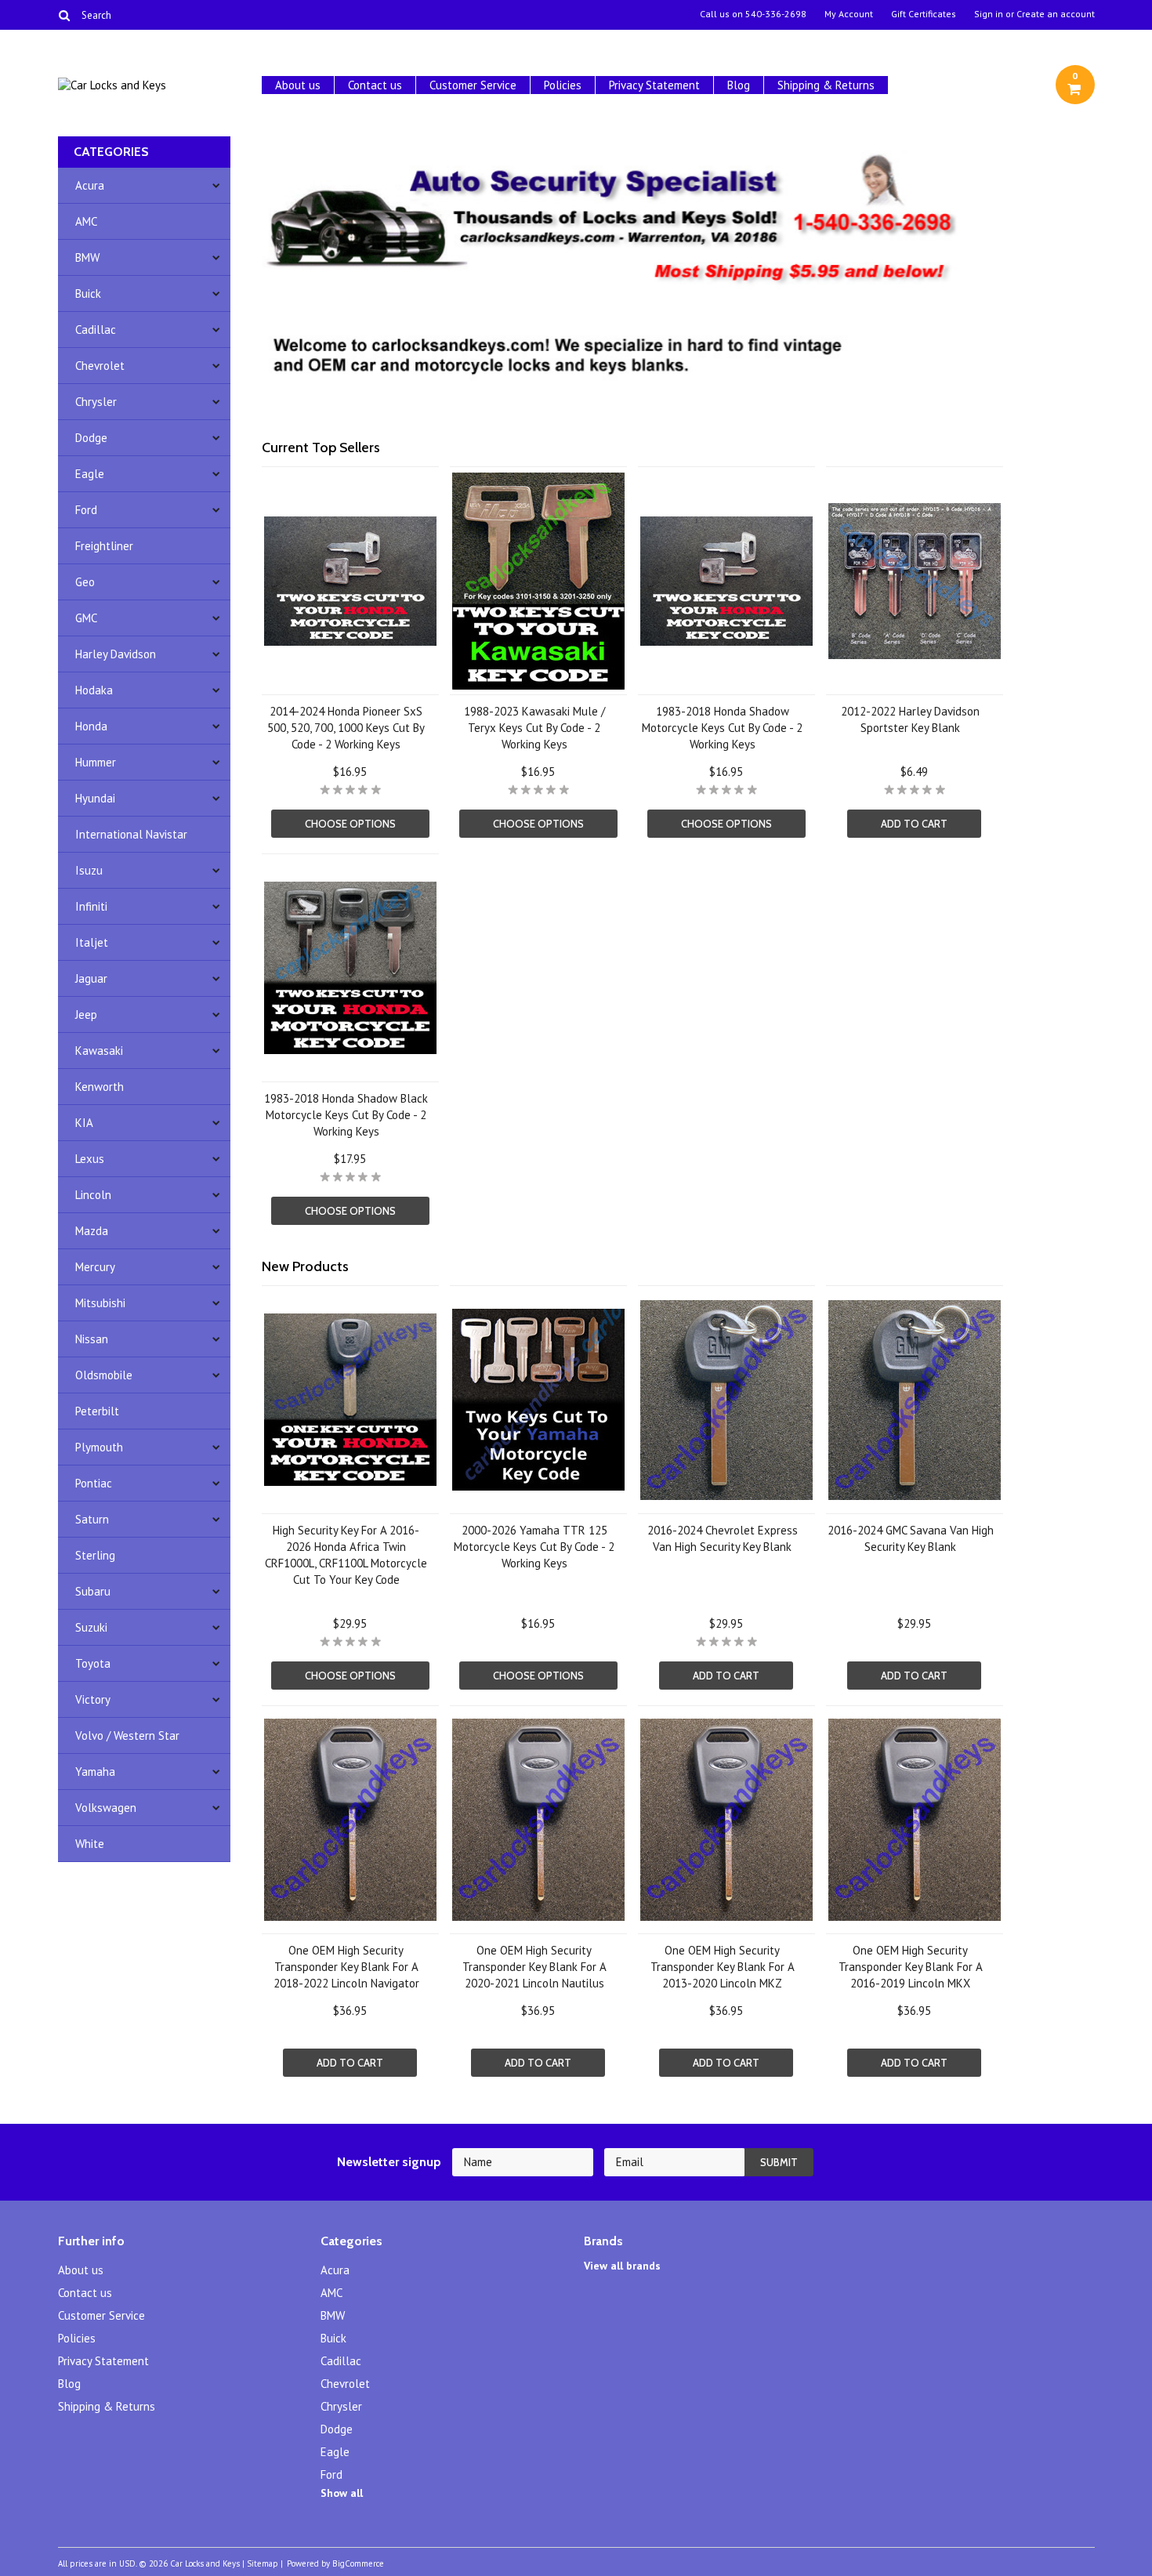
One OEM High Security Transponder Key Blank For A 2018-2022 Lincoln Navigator (346, 1967)
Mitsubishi (100, 1303)
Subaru (93, 1591)
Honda (91, 726)
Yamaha (95, 1772)
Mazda (92, 1231)
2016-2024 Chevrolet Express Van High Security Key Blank (723, 1538)
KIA (84, 1123)
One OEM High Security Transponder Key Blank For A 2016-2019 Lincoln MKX (911, 1967)
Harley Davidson (116, 654)
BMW (87, 257)
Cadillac (96, 330)
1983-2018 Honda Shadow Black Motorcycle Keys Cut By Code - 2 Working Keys (346, 1115)
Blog (739, 85)
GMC (86, 618)
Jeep (86, 1014)
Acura (90, 185)
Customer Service (473, 85)
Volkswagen (106, 1808)
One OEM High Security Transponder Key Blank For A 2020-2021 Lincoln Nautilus (534, 1967)
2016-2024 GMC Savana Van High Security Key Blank (911, 1538)
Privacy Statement (654, 85)
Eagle (90, 474)
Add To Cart (914, 824)
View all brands (622, 2266)
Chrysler (96, 402)
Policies (563, 85)
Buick (88, 293)
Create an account (1056, 14)
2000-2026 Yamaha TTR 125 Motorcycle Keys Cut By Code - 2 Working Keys (534, 1547)
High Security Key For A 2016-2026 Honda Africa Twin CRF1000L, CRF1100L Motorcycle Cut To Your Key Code (346, 1555)
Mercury (95, 1267)
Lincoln (93, 1195)
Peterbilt (97, 1411)
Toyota (93, 1663)
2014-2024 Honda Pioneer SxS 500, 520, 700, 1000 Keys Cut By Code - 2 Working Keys (346, 728)
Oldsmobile (104, 1375)
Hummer (96, 762)
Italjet (92, 942)
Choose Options (350, 824)
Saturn (92, 1519)
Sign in (989, 14)
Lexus (90, 1159)
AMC (86, 221)
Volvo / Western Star (127, 1735)
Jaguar (91, 978)
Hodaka (94, 690)
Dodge (91, 438)
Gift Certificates (924, 14)
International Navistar (131, 834)
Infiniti (91, 906)
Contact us (375, 85)
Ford (86, 510)
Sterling (95, 1555)
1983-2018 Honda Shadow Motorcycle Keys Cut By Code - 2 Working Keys (722, 728)
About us (298, 85)
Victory (93, 1699)
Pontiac (94, 1483)
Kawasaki (99, 1051)
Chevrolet (100, 366)
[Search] (65, 15)
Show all (342, 2493)
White (90, 1844)
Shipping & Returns (826, 85)
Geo (85, 582)
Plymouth (99, 1447)
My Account (849, 14)
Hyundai (95, 798)
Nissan (92, 1339)
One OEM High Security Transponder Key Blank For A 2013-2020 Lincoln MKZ (723, 1967)
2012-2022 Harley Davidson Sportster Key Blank (910, 719)
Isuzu (89, 870)
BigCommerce (358, 2563)
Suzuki (91, 1627)
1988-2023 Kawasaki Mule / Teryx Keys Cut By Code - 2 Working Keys (534, 728)
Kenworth (100, 1087)
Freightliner (104, 546)
